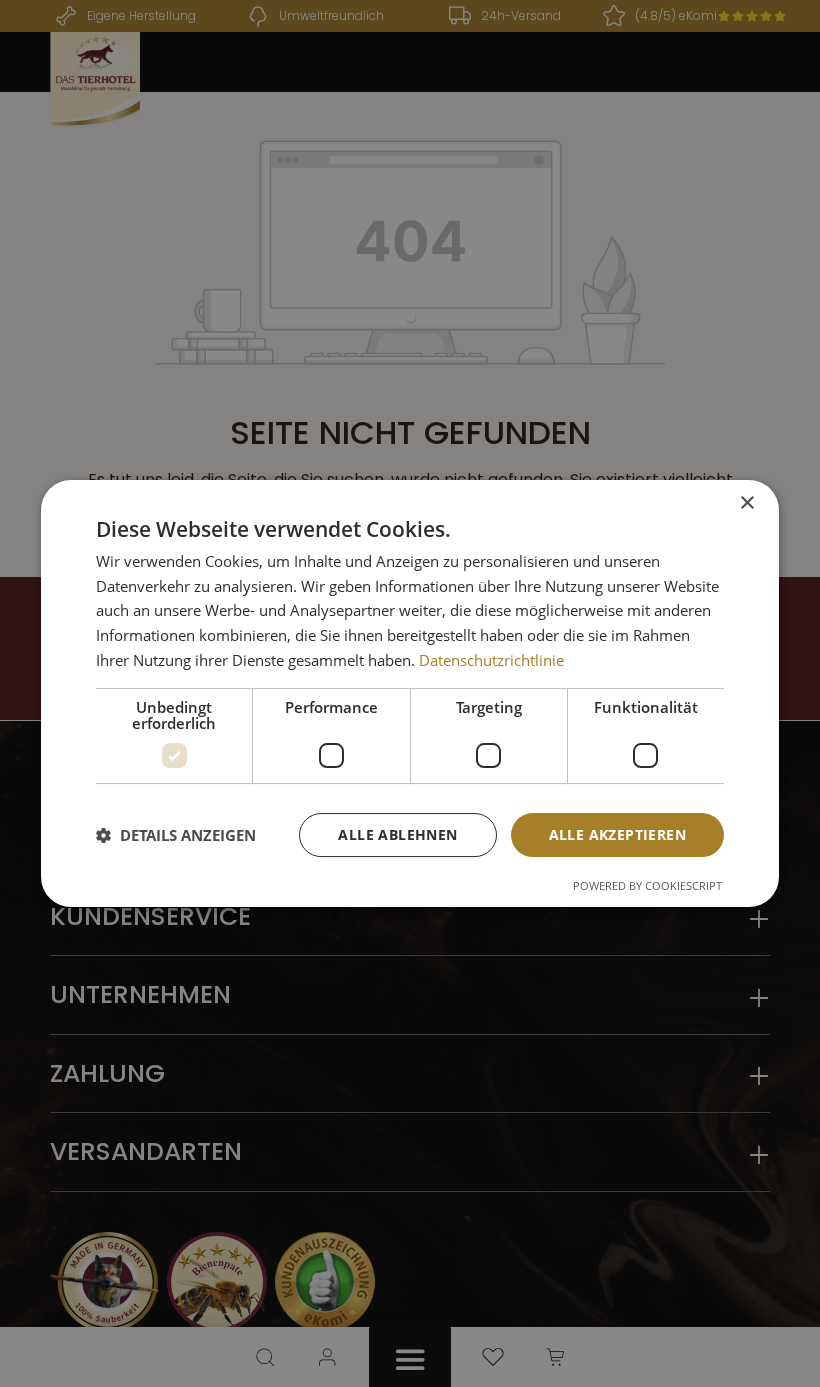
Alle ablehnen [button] (397, 834)
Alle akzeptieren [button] (617, 834)
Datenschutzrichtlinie (491, 660)
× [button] (746, 503)
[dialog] (410, 694)
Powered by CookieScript (647, 885)
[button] (176, 835)
